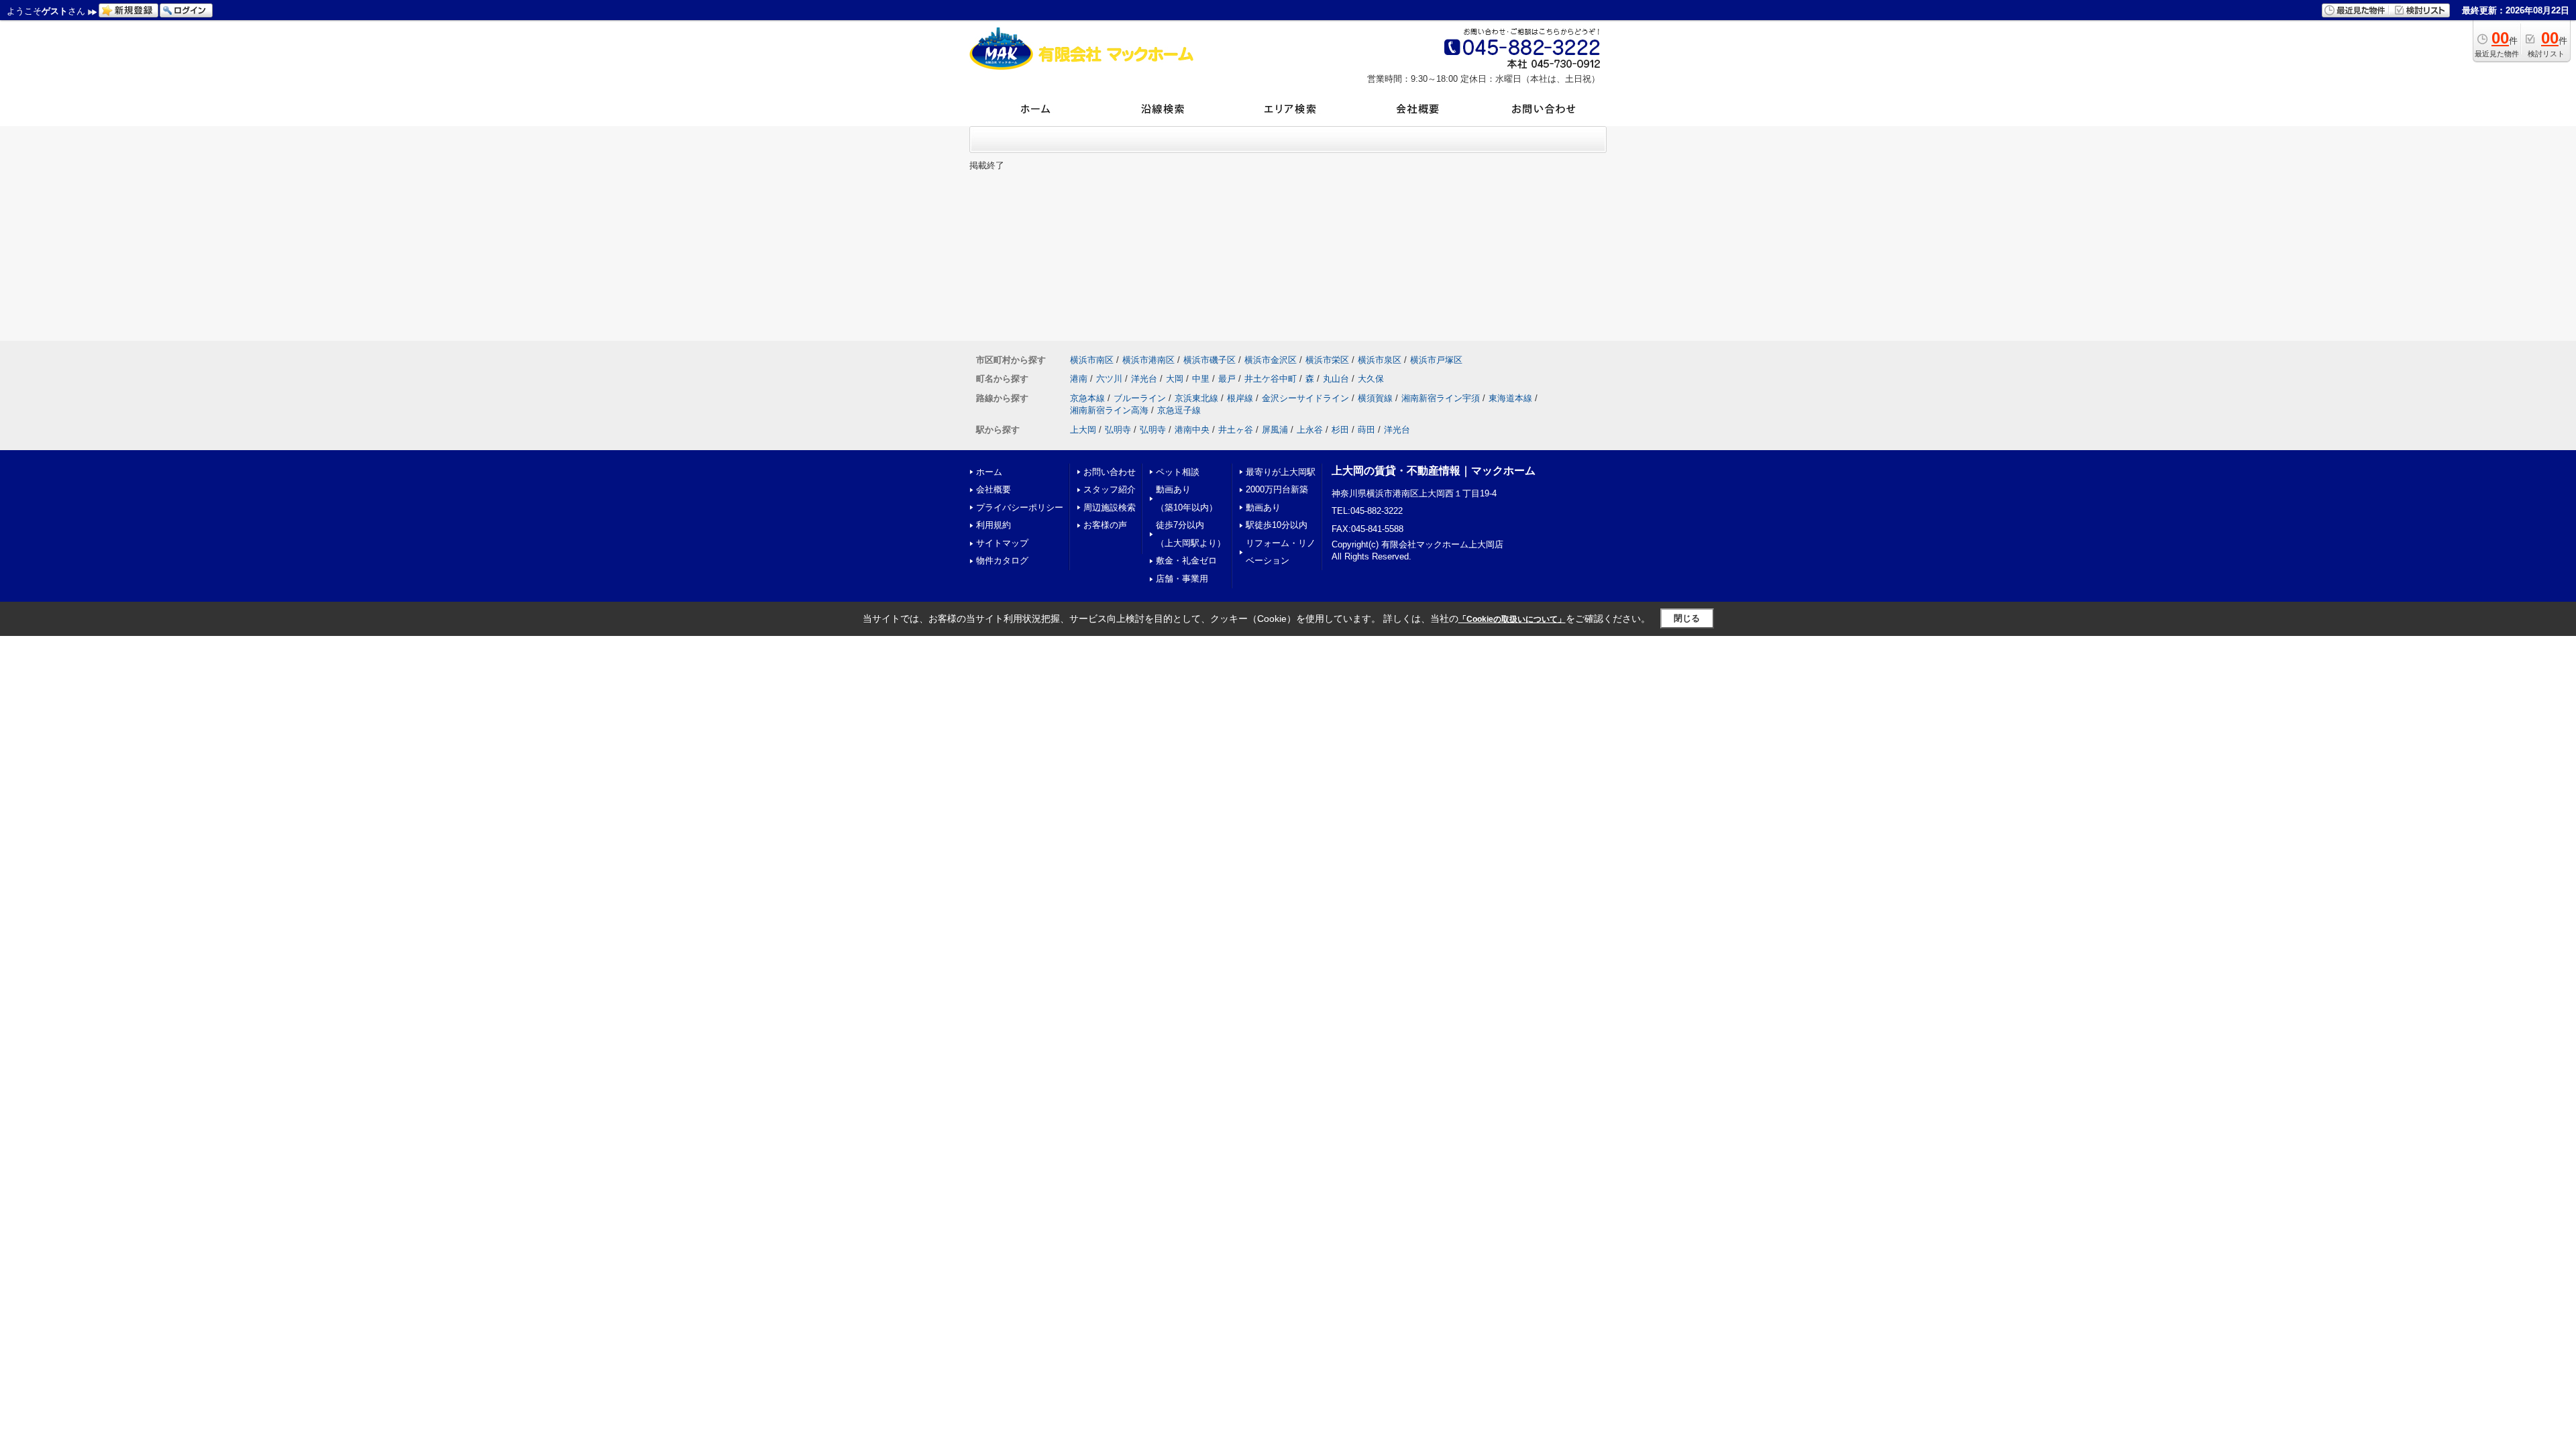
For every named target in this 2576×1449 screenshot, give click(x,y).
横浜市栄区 (1327, 360)
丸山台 (1336, 379)
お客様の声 (1105, 525)
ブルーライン (1140, 398)
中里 (1201, 379)
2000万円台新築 (1277, 489)
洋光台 (1144, 379)
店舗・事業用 (1182, 579)
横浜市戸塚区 (1436, 360)
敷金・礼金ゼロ (1186, 560)
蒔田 (1366, 430)
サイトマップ (1002, 543)
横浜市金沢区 (1271, 360)
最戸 (1227, 379)
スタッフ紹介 (1110, 489)
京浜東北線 (1196, 398)
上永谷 (1310, 430)
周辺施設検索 (1110, 507)
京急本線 (1087, 398)
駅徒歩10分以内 (1277, 525)
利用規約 (994, 525)
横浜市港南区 (1148, 360)
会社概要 (994, 489)
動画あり (1263, 507)
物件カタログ (1002, 560)
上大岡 (1083, 430)
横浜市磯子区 (1210, 360)
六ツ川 (1109, 379)
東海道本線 (1510, 398)
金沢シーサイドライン (1305, 398)
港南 (1079, 379)
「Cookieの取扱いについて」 (1512, 619)
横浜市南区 (1092, 360)
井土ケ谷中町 (1271, 379)
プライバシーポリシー (1020, 507)
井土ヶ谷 (1236, 430)
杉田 (1340, 430)
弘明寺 (1118, 430)
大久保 (1371, 379)
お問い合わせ (1110, 472)
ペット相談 (1178, 472)
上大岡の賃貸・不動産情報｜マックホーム (1434, 471)
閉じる (1687, 618)
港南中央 (1192, 430)
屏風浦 (1275, 430)
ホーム (989, 472)
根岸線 (1240, 398)
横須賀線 (1375, 398)
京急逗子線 (1179, 410)
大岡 (1175, 379)
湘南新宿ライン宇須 (1441, 398)
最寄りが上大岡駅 (1281, 472)
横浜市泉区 (1380, 360)
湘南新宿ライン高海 (1109, 410)
